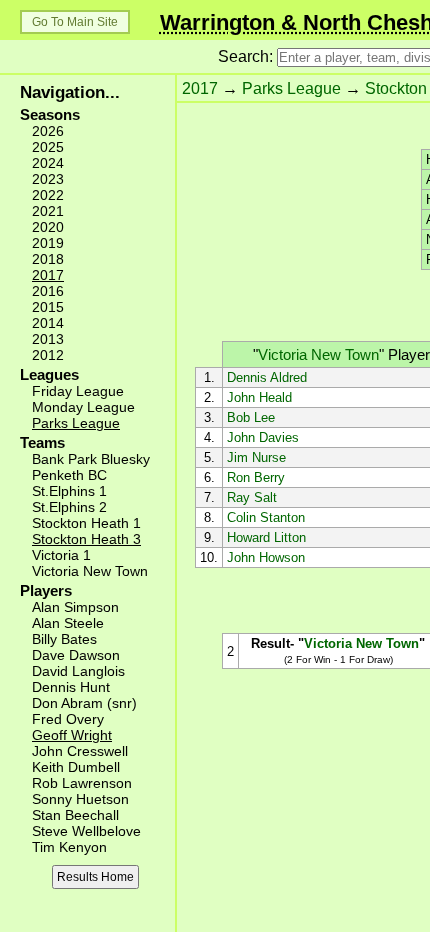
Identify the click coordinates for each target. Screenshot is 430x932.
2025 (48, 147)
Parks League (76, 423)
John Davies (263, 437)
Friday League (78, 391)
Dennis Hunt (71, 687)
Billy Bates (64, 639)
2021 (48, 211)
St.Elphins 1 (69, 491)
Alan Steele (68, 623)
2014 (48, 323)
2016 (48, 291)
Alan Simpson (75, 607)
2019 (48, 243)
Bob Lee (251, 417)
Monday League (83, 407)
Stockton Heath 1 (86, 523)
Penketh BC (69, 475)
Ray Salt (252, 497)
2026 (48, 131)
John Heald (259, 397)
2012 (48, 355)
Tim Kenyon (69, 847)
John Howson (266, 557)
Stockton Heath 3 (86, 539)
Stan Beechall (75, 815)
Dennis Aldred (267, 377)
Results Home (95, 877)
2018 (48, 259)
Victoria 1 (61, 555)
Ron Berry (256, 477)
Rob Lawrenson (82, 783)
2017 (48, 275)
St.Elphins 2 (69, 507)
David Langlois (78, 671)
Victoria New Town (90, 571)
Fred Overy (68, 719)
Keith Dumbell (76, 767)
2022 (48, 195)
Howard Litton (266, 537)
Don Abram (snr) (84, 703)
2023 (48, 179)
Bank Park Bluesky (91, 459)
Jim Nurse (256, 457)
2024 (48, 163)
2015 (48, 307)
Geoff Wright (72, 735)
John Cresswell (80, 751)
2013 (48, 339)
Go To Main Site (75, 22)
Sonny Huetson (80, 799)
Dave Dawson (76, 655)
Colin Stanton (266, 517)
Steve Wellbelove (86, 831)
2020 (48, 227)
